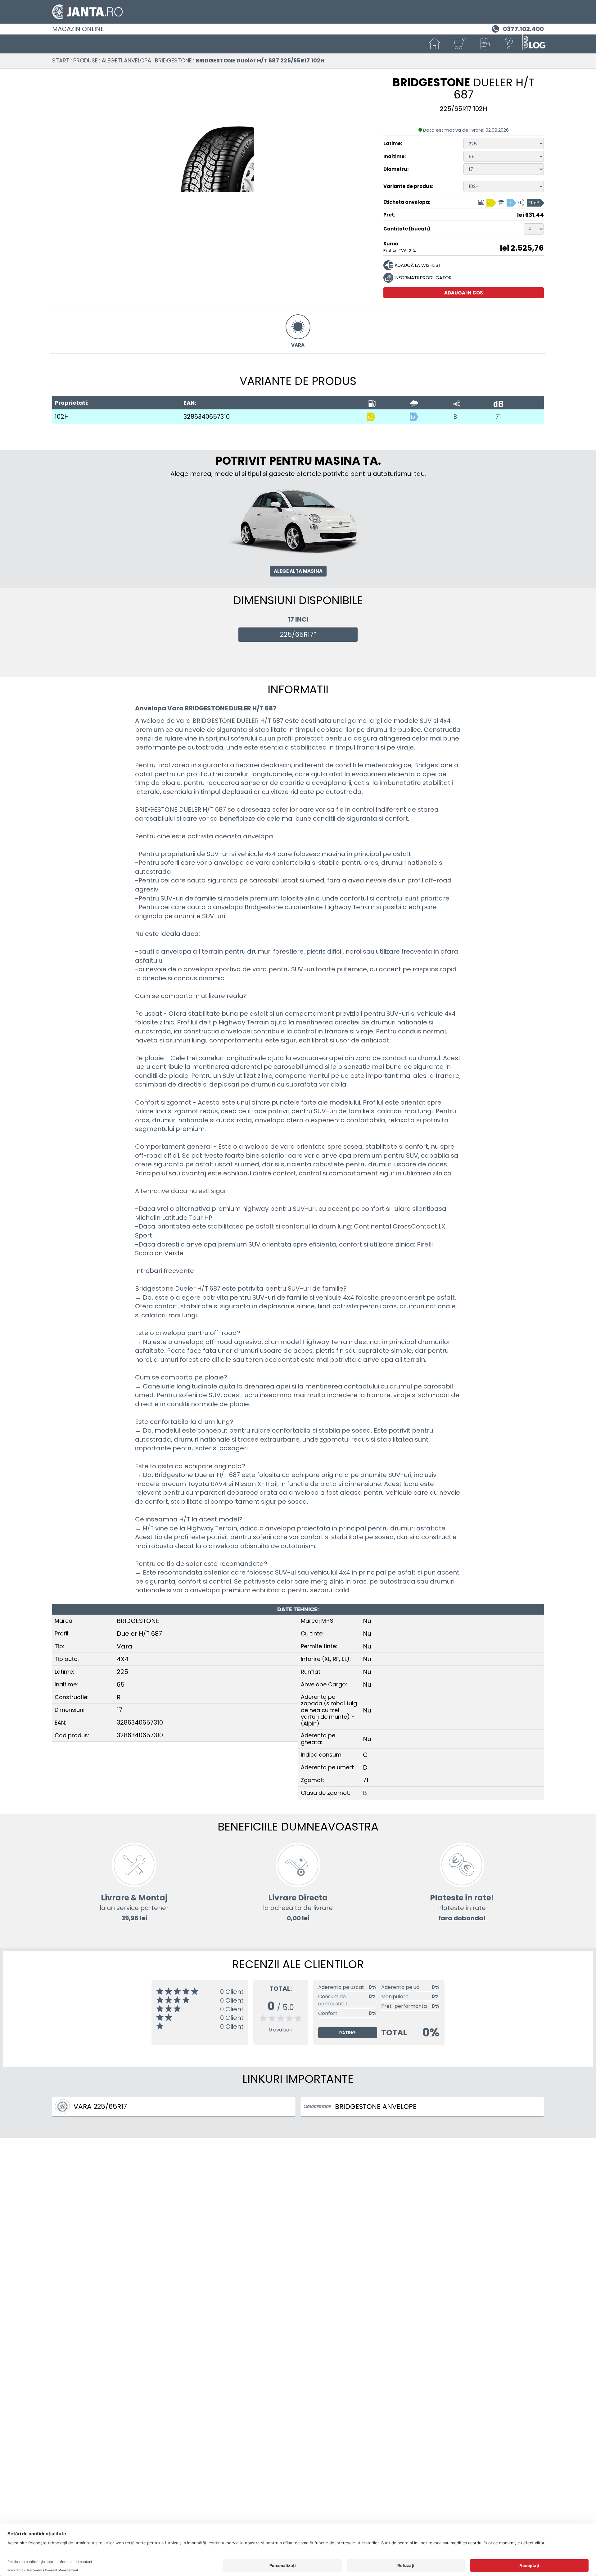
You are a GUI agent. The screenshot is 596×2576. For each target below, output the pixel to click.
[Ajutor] (509, 44)
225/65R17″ (298, 634)
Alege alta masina (298, 571)
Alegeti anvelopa (126, 60)
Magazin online (78, 29)
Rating (348, 2033)
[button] (484, 44)
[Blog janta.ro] (534, 44)
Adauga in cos (464, 293)
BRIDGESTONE (173, 60)
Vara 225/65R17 (100, 2106)
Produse (86, 60)
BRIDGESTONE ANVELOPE (376, 2106)
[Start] (435, 44)
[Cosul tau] (459, 44)
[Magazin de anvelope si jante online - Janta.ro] (298, 12)
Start (61, 60)
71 (498, 417)
